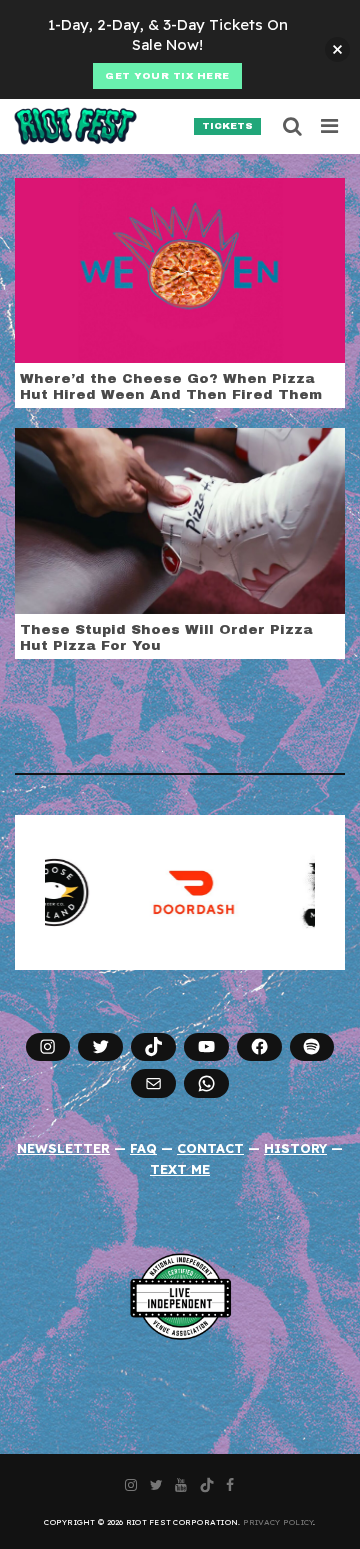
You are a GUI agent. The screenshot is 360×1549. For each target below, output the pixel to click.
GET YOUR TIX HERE (167, 76)
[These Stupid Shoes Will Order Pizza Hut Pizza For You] (180, 519)
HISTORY (295, 1148)
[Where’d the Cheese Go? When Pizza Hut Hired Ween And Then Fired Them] (180, 269)
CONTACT (210, 1148)
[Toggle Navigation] (330, 126)
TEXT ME (180, 1169)
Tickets (227, 126)
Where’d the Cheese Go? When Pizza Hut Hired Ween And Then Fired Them (171, 386)
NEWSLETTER (63, 1148)
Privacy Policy (278, 1522)
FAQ (143, 1148)
